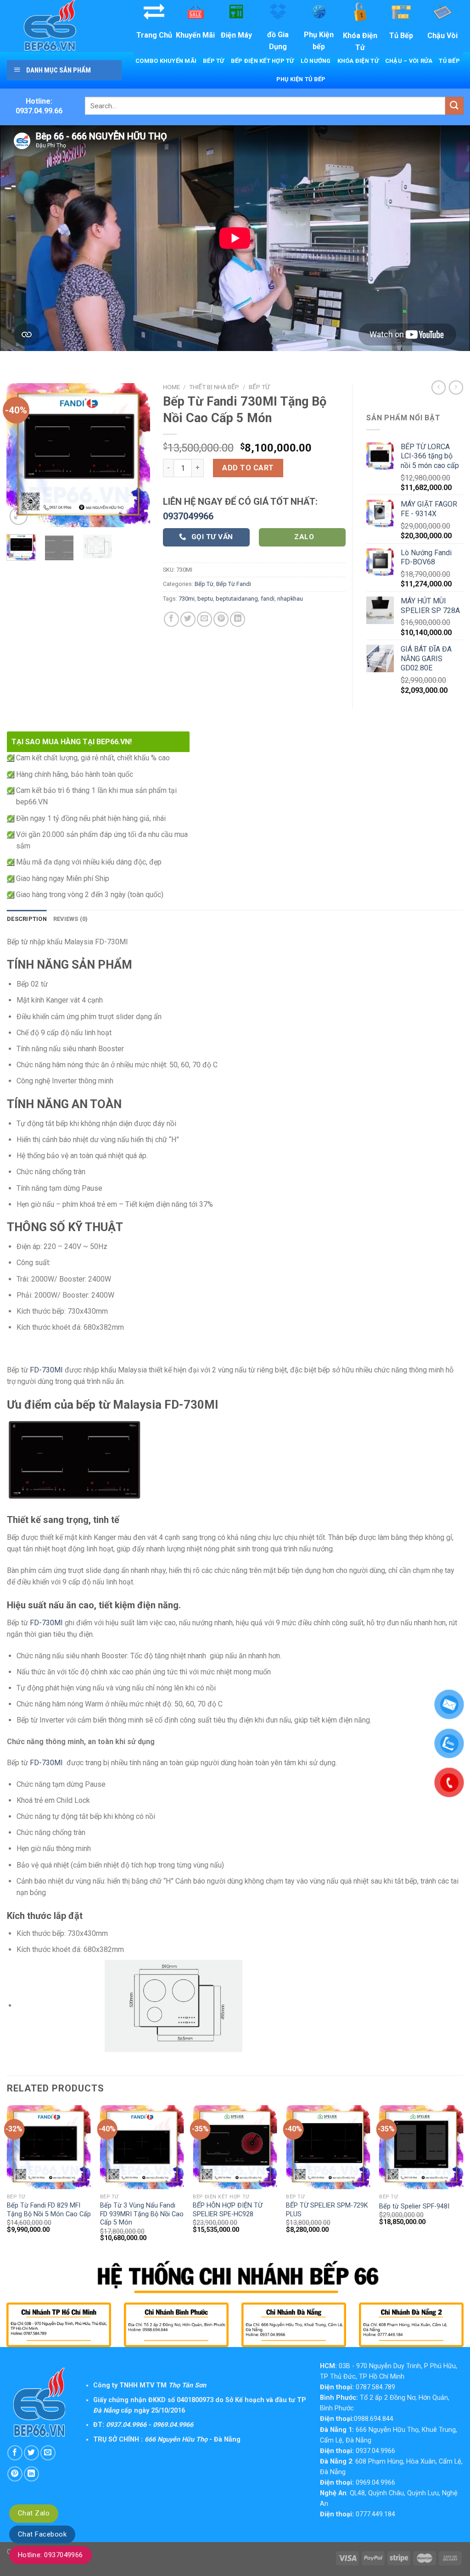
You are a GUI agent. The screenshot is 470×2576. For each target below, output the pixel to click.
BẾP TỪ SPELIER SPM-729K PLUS (327, 2210)
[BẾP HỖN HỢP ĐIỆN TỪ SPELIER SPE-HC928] (235, 2147)
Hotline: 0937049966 (50, 2555)
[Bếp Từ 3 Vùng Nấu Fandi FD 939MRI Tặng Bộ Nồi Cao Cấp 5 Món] (142, 2147)
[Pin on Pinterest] (221, 619)
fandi (268, 599)
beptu (205, 599)
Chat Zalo (34, 2513)
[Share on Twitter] (188, 619)
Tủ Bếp (449, 61)
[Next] (136, 455)
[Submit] (454, 106)
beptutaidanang (237, 599)
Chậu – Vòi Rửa (409, 61)
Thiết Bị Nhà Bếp (214, 387)
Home (171, 387)
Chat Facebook (42, 2534)
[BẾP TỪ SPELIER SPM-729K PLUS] (328, 2147)
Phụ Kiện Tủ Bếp (301, 79)
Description (27, 919)
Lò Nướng (316, 61)
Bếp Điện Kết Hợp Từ (263, 61)
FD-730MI (46, 1370)
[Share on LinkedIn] (238, 619)
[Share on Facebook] (171, 619)
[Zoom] (19, 516)
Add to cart (248, 468)
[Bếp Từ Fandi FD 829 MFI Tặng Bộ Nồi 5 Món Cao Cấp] (49, 2147)
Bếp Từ (214, 61)
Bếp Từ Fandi (234, 584)
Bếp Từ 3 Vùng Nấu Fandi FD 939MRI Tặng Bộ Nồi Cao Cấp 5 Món (142, 2214)
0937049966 (188, 516)
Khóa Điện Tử (358, 61)
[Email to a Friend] (204, 619)
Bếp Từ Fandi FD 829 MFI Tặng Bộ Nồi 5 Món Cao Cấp (49, 2210)
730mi (187, 599)
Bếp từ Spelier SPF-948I (414, 2206)
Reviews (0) (71, 919)
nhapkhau (290, 599)
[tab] (27, 919)
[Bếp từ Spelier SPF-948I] (421, 2147)
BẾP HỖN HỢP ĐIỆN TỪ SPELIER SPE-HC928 (228, 2210)
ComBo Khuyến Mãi (166, 61)
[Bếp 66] (63, 26)
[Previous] (21, 455)
